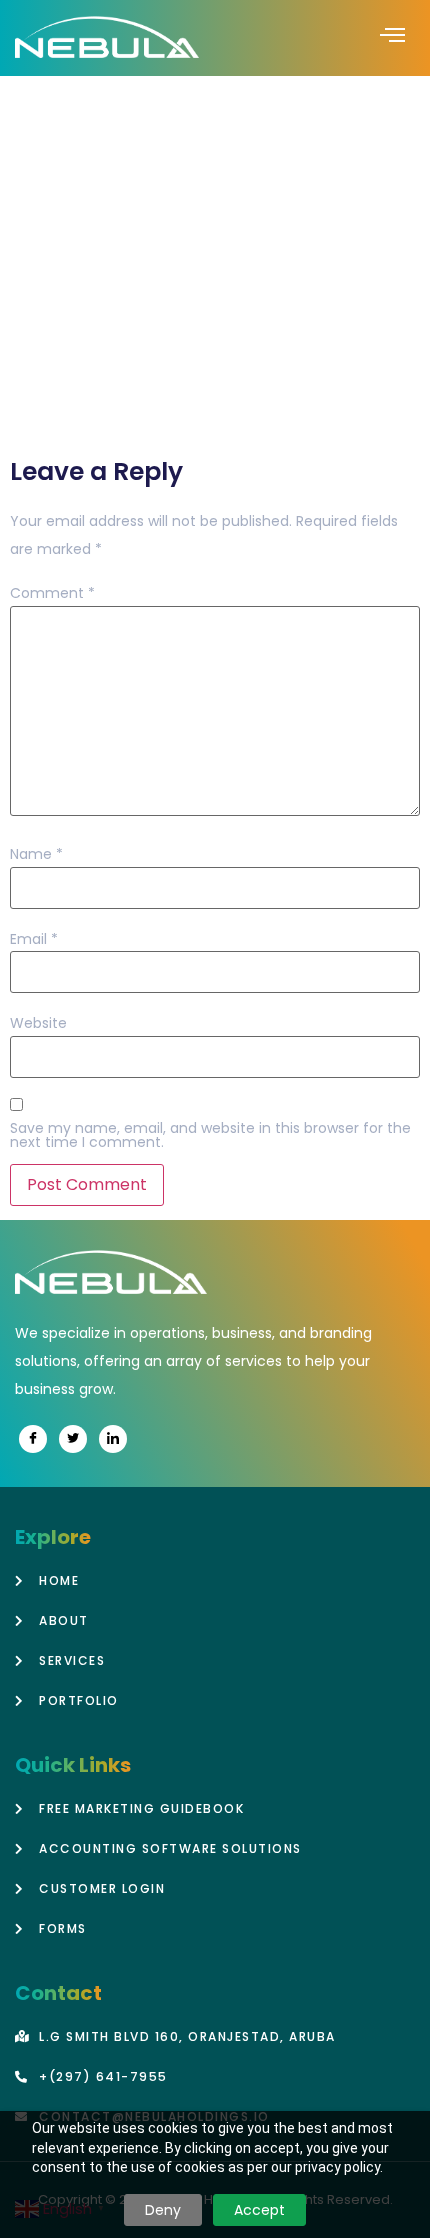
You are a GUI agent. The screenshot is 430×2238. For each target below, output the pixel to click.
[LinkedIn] (113, 1439)
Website (38, 1023)
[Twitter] (73, 1439)
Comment (52, 593)
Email (34, 939)
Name (36, 854)
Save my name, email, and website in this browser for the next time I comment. (210, 1135)
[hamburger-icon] (392, 37)
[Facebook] (33, 1439)
